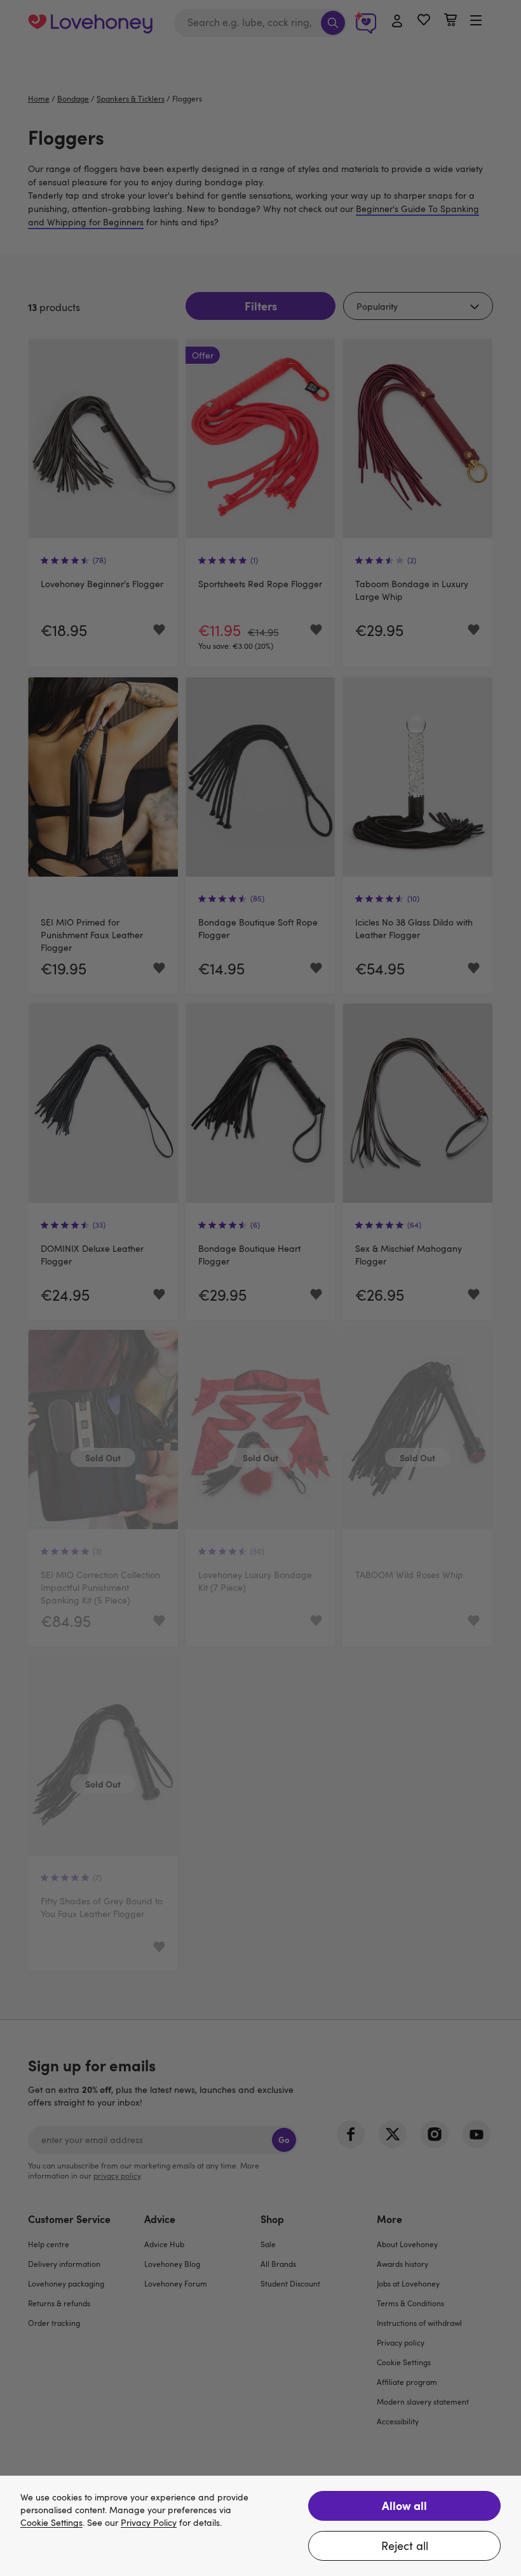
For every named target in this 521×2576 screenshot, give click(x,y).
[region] (260, 2526)
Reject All (405, 2546)
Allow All (404, 2505)
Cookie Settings (51, 2523)
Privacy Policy (149, 2523)
